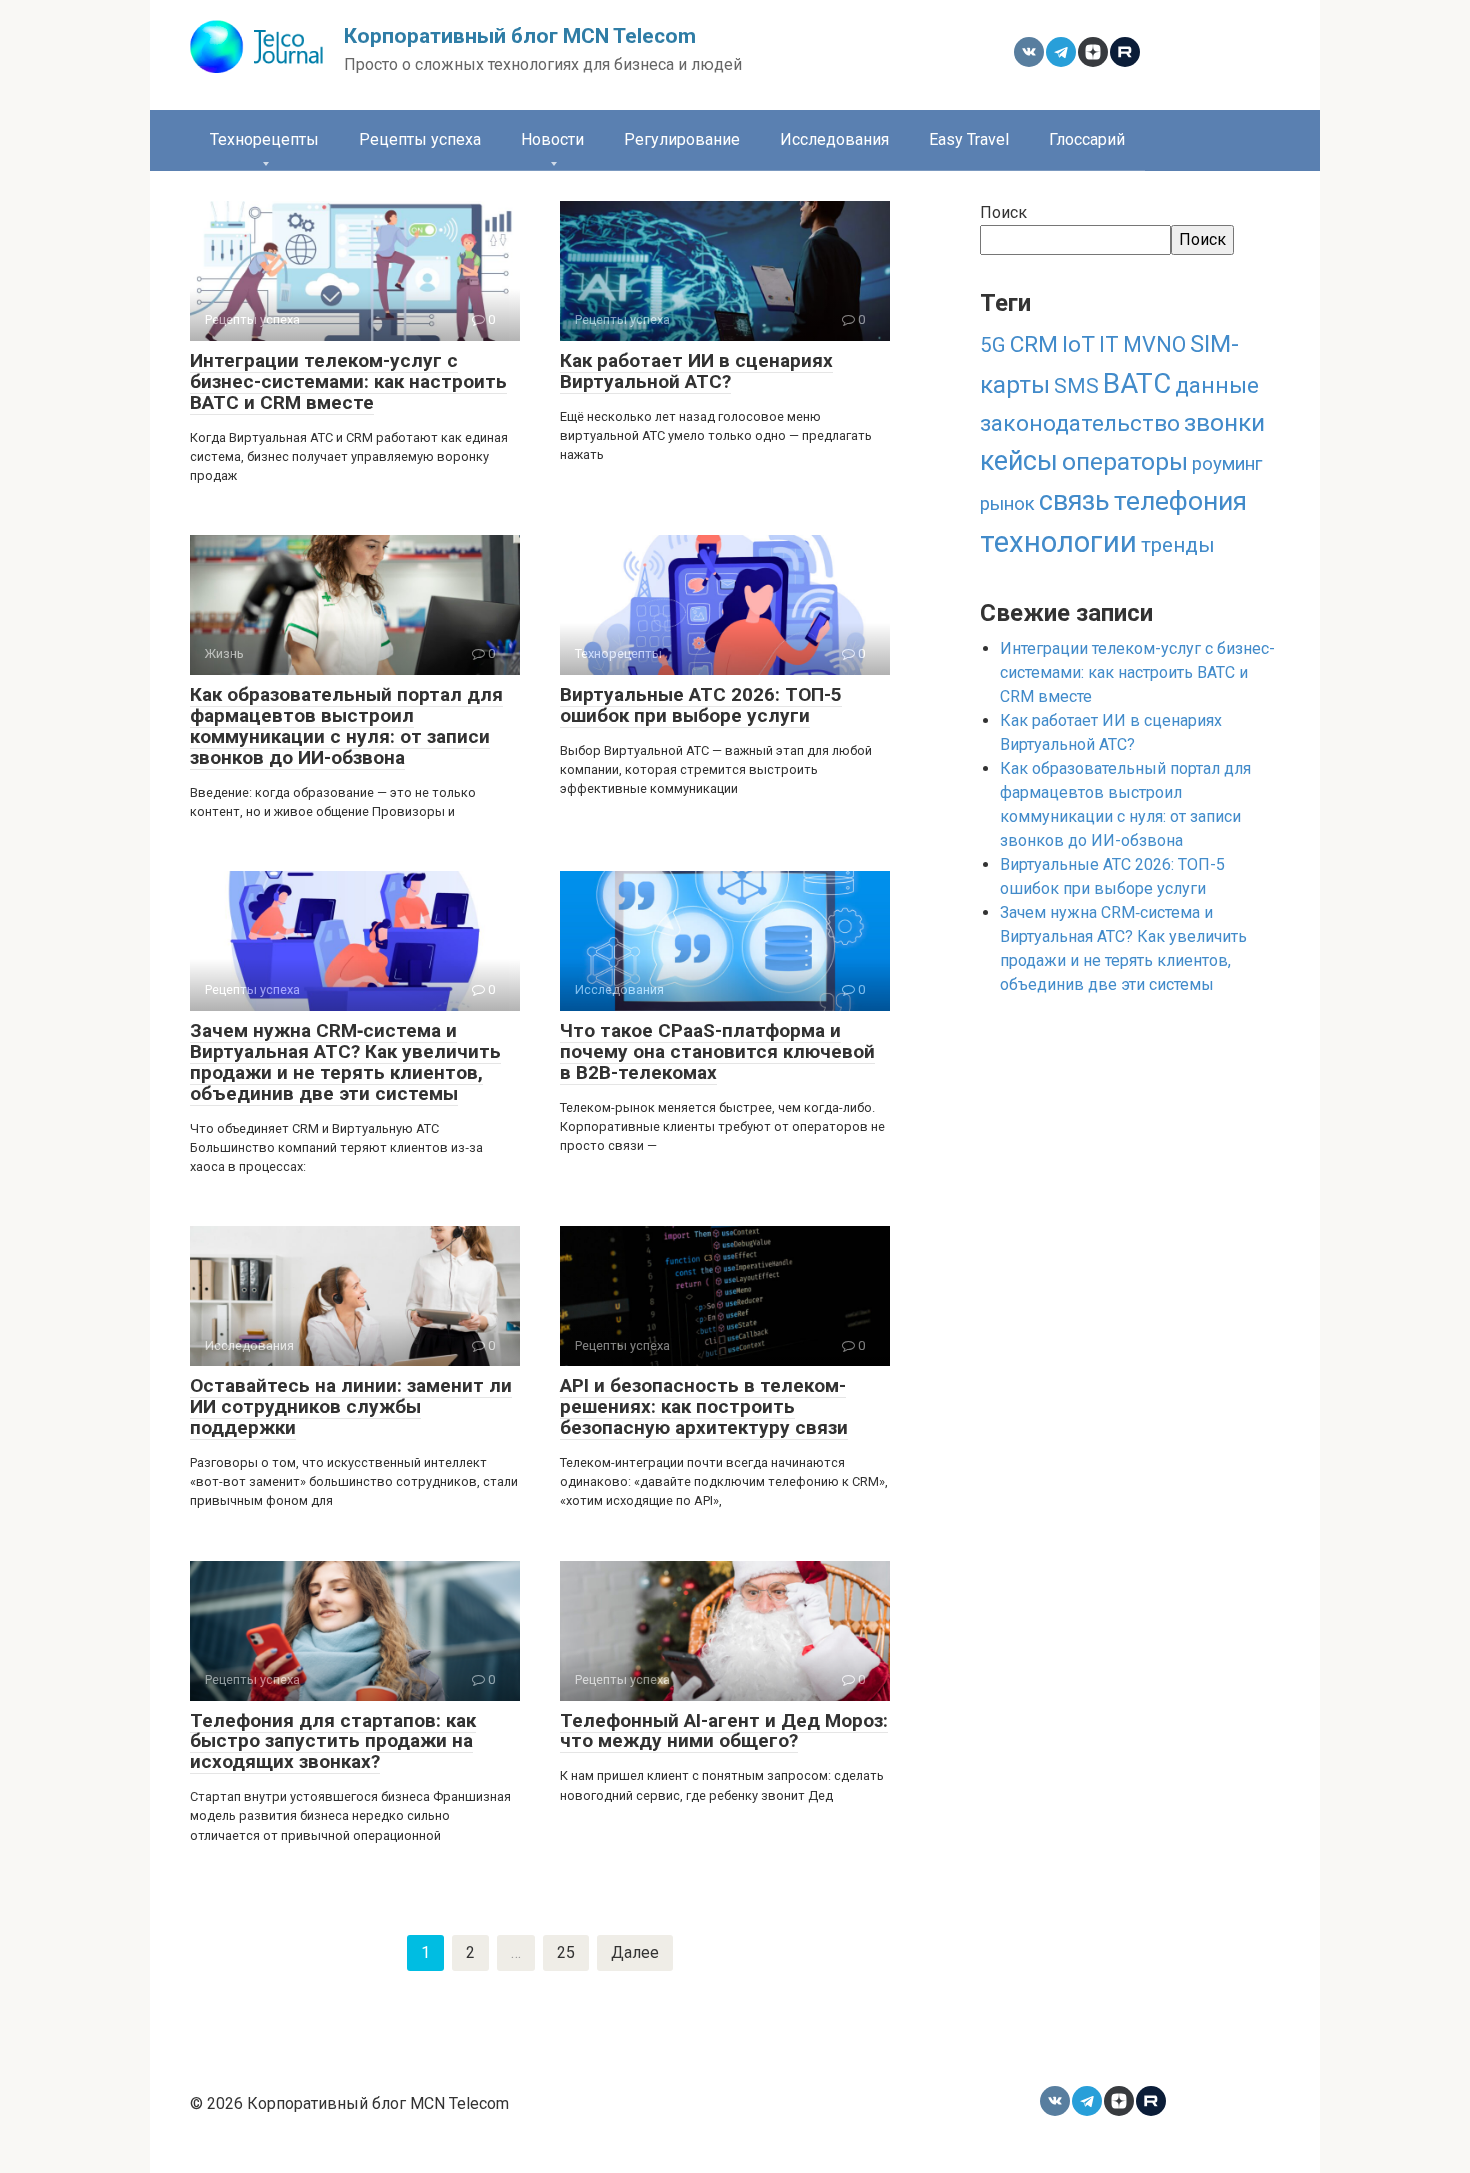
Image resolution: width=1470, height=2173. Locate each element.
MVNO (1154, 344)
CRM (1034, 344)
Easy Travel (969, 139)
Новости (552, 139)
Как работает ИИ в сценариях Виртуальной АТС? (696, 371)
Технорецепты (264, 139)
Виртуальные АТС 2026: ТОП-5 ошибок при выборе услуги (701, 705)
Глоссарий (1087, 139)
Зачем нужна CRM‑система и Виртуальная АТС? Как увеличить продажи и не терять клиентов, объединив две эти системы (345, 1062)
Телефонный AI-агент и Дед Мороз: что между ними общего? (724, 1731)
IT (1109, 344)
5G (993, 345)
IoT (1078, 344)
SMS (1076, 386)
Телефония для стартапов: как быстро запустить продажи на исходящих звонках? (333, 1741)
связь (1074, 501)
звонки (1224, 422)
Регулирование (682, 139)
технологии (1058, 542)
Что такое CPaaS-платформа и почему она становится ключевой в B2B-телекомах (717, 1051)
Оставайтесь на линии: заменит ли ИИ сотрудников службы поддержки (351, 1406)
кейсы (1019, 461)
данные (1217, 385)
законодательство (1080, 423)
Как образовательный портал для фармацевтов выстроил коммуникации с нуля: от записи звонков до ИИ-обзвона (346, 726)
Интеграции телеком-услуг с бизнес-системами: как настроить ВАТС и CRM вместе (348, 381)
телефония (1180, 500)
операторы (1125, 461)
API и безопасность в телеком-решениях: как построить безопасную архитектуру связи (704, 1406)
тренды (1178, 545)
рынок (1007, 504)
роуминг (1227, 464)
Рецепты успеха (420, 139)
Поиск (1003, 212)
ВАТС (1137, 383)
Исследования (834, 139)
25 (566, 1952)
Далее (635, 1952)
